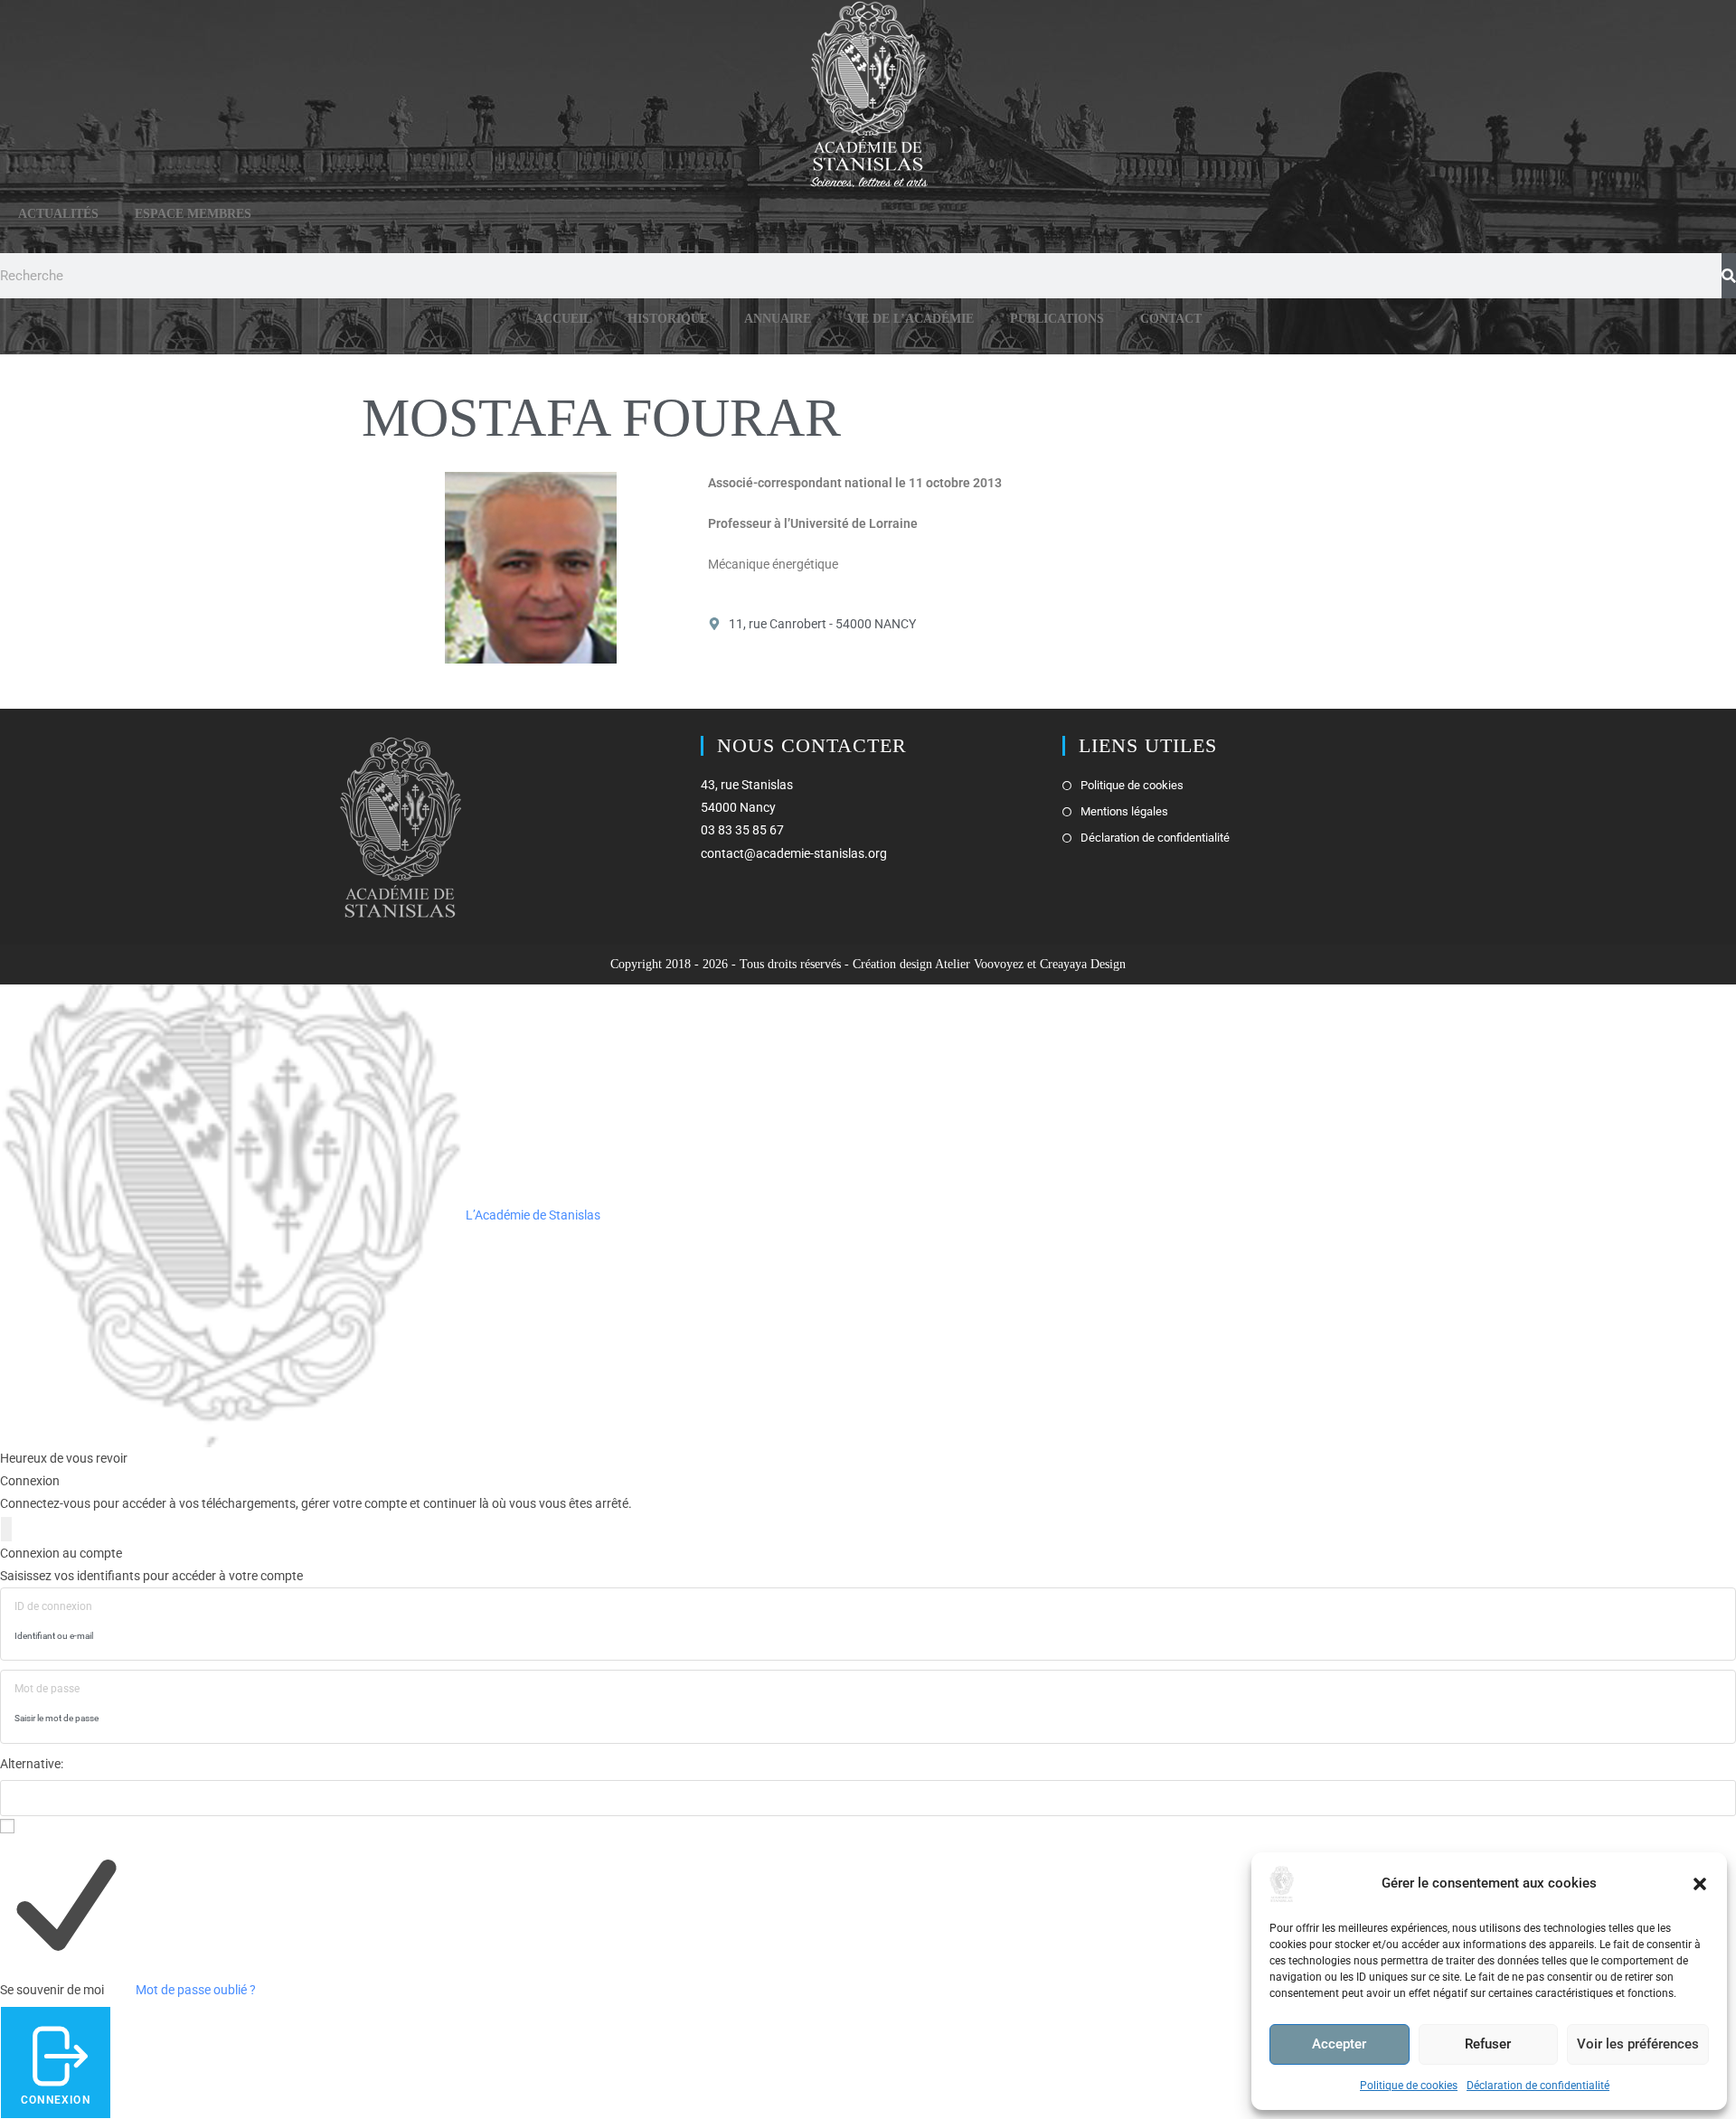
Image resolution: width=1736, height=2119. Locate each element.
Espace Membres (193, 214)
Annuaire (778, 319)
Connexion (56, 2100)
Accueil (563, 319)
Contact (1171, 319)
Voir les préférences (1638, 2044)
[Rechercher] (1729, 276)
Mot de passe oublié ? (196, 1990)
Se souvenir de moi (52, 1990)
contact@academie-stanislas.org (794, 853)
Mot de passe (47, 1689)
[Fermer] (6, 1529)
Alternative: (32, 1764)
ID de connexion (53, 1606)
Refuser (1488, 2044)
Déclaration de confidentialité (1538, 2086)
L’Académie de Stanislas (532, 1215)
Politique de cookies (1409, 2086)
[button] (1700, 1884)
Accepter (1339, 2044)
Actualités (58, 214)
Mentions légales (1124, 811)
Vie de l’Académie (910, 319)
